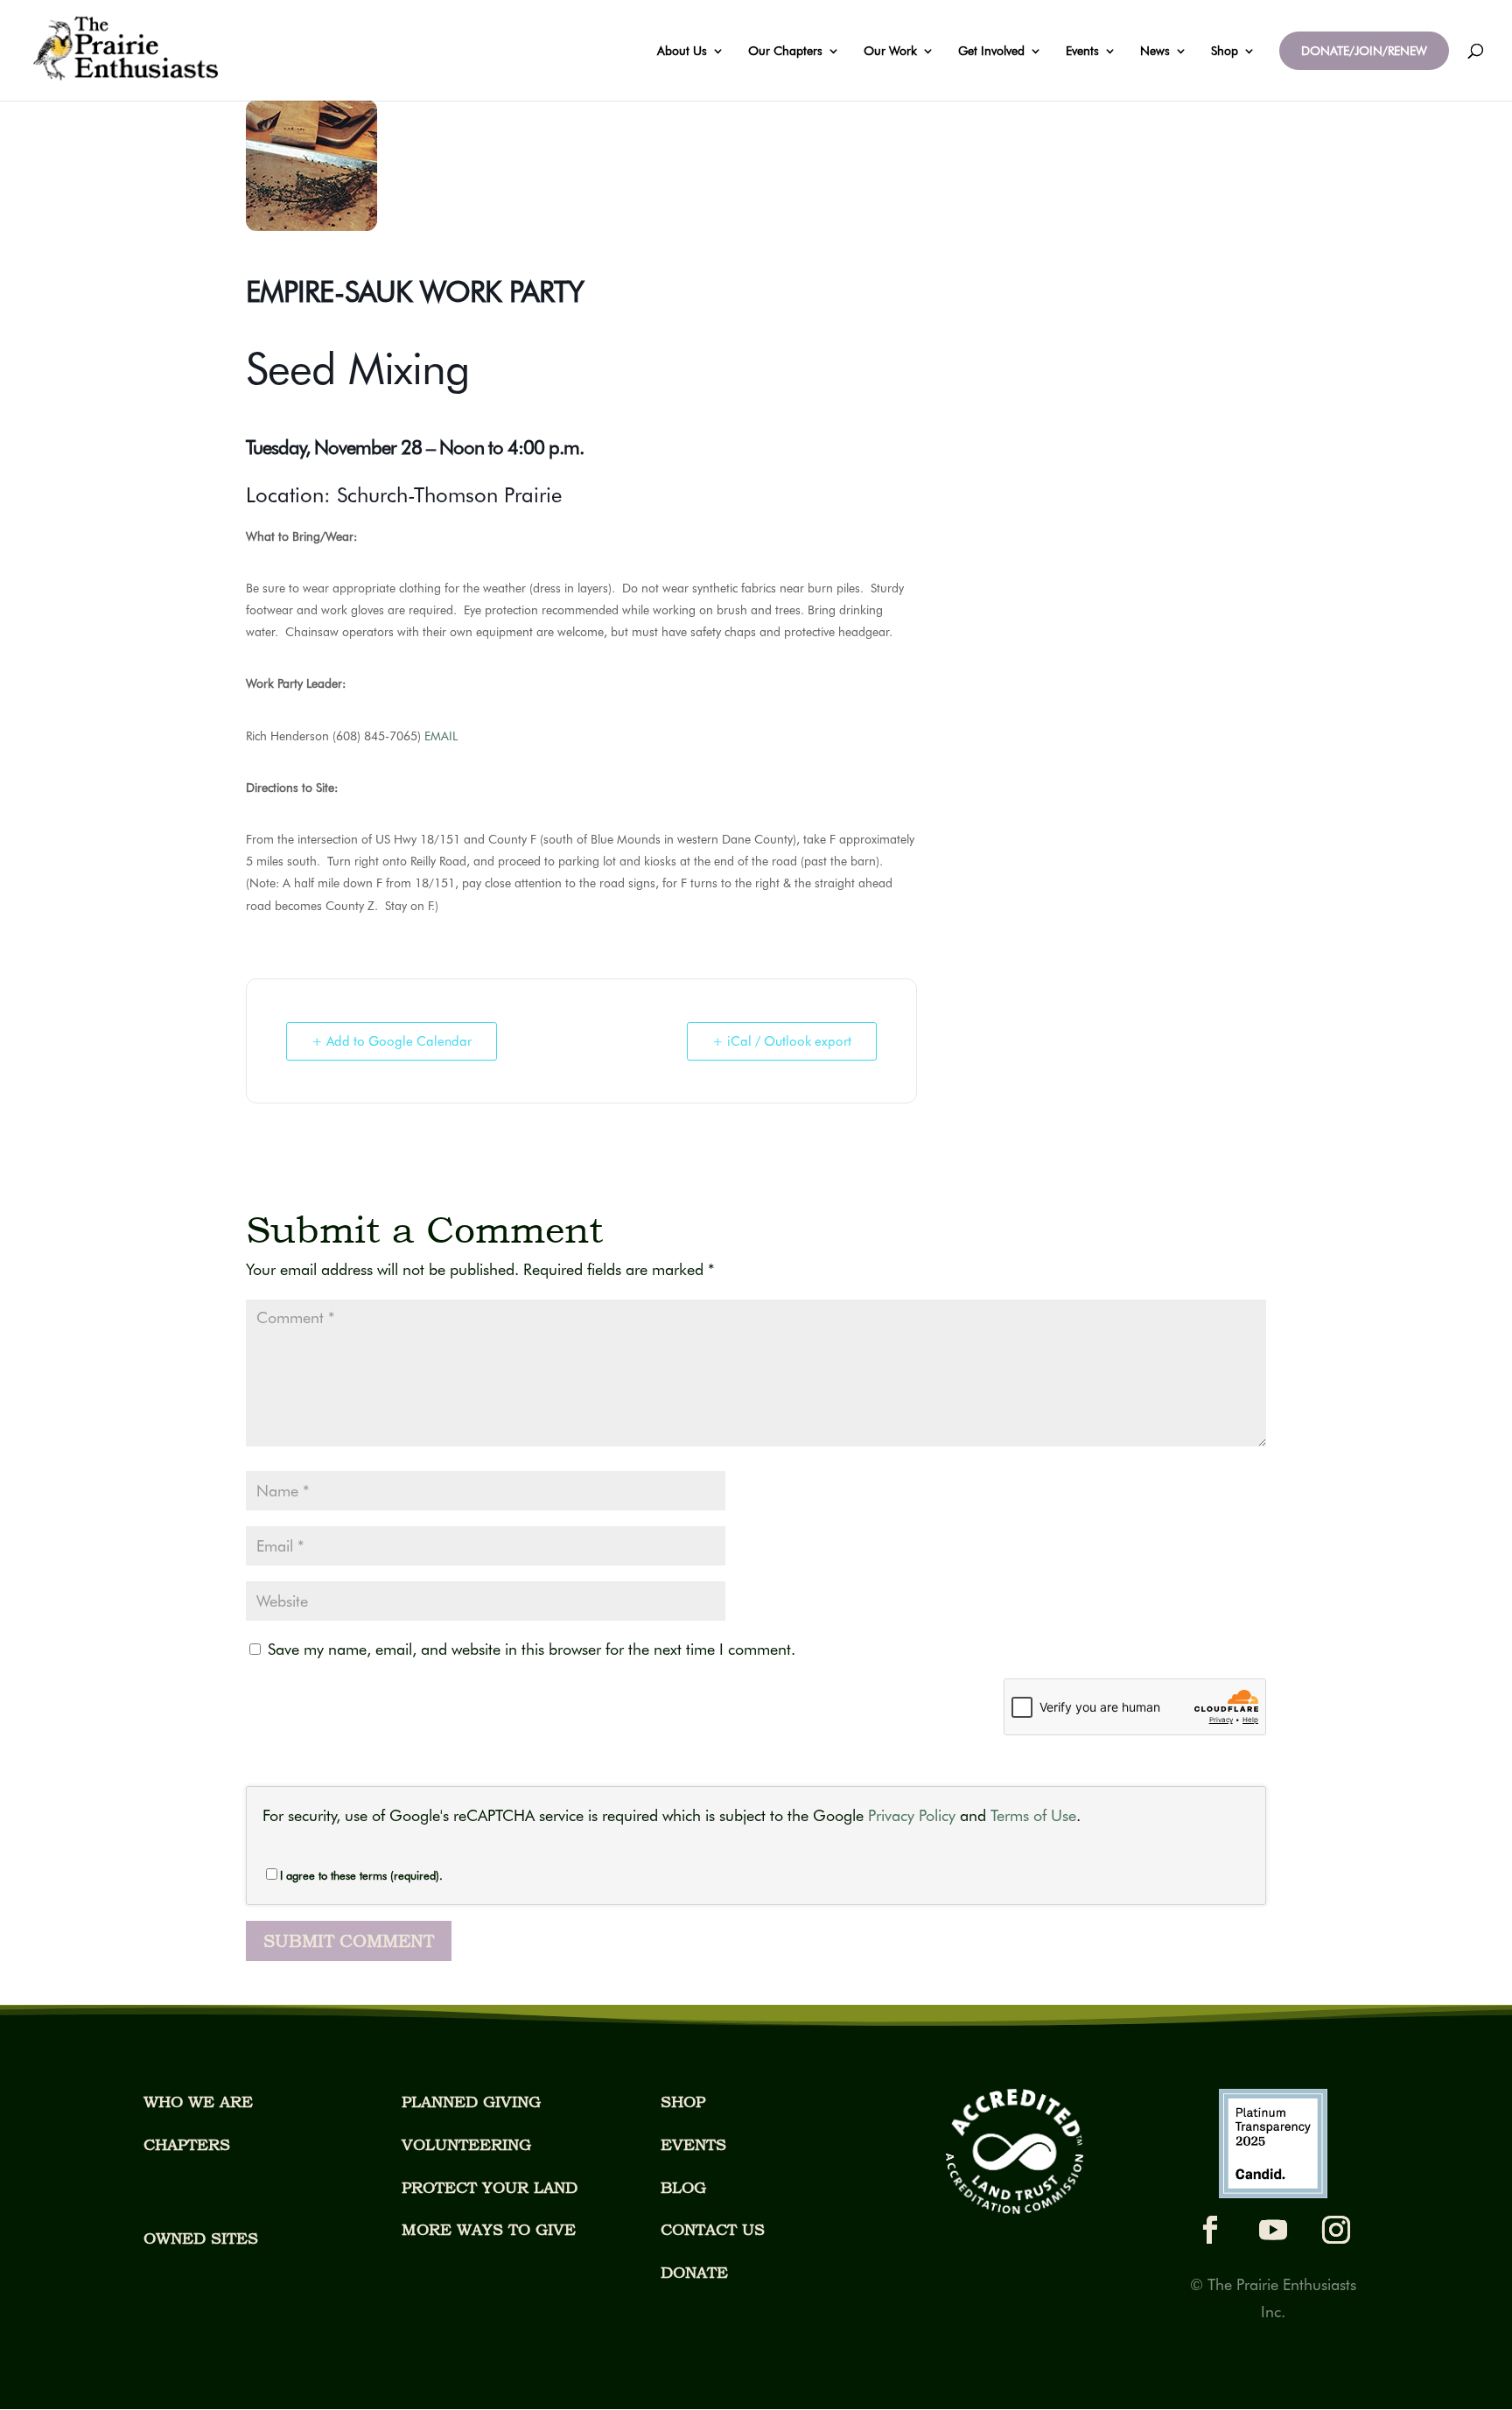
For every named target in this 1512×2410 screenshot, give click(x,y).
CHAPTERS (187, 2144)
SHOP (683, 2102)
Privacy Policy (912, 1815)
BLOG (683, 2187)
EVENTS (693, 2144)
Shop (1225, 51)
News (1155, 51)
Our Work (890, 51)
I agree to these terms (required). (361, 1875)
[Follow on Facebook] (1210, 2230)
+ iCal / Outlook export (782, 1041)
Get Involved (991, 51)
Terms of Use (1033, 1815)
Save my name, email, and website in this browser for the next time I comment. (532, 1649)
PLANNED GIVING (471, 2102)
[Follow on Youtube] (1273, 2230)
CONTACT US (713, 2229)
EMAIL (441, 736)
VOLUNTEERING (466, 2144)
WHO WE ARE (198, 2102)
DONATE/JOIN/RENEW (1364, 51)
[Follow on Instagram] (1336, 2230)
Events (1082, 51)
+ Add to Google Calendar (392, 1041)
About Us (682, 51)
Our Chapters (785, 51)
